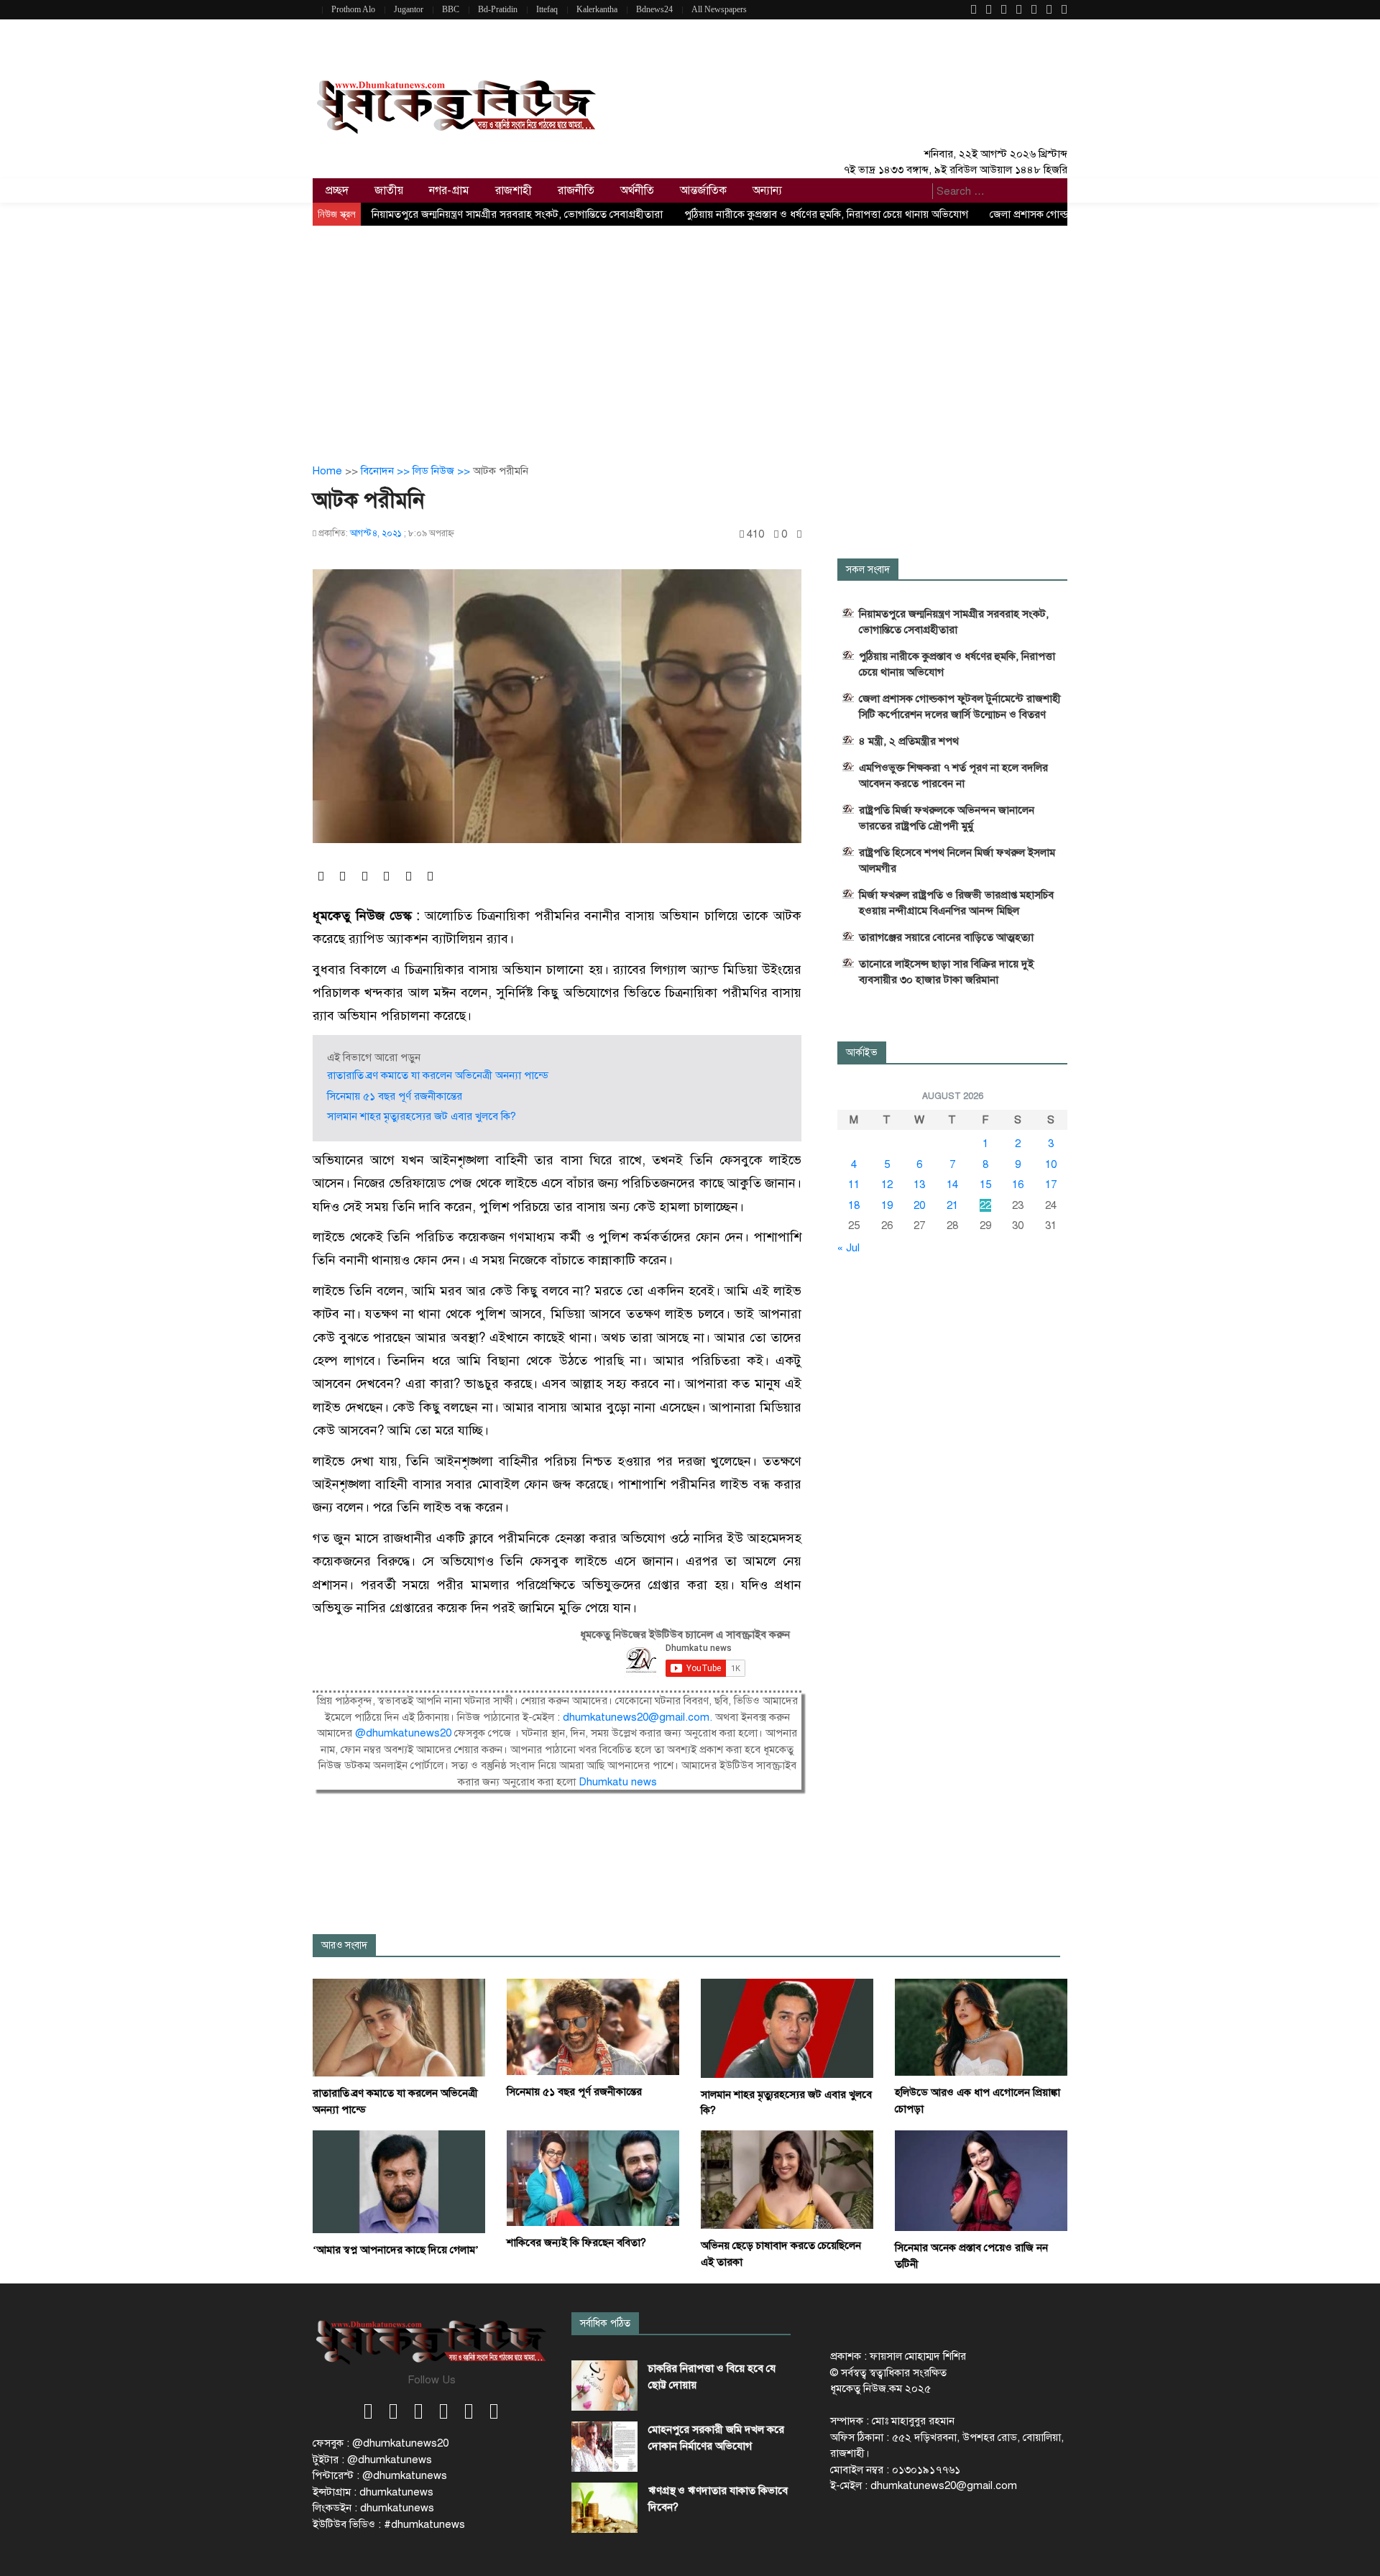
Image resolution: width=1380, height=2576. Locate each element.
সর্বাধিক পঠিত (605, 2323)
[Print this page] (799, 534)
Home (327, 471)
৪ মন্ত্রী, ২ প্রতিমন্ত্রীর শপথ (909, 741)
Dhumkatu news (618, 1782)
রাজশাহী (514, 190)
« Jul (848, 1248)
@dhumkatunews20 (403, 1733)
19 (887, 1205)
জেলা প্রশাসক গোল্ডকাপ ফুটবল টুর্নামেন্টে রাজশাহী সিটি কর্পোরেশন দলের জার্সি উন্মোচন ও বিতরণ (960, 707)
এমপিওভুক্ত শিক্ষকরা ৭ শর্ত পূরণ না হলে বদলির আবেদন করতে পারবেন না (953, 776)
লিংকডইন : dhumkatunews (373, 2508)
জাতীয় (389, 190)
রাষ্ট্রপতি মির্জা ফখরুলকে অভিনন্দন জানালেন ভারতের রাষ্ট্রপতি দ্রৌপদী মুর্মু (947, 818)
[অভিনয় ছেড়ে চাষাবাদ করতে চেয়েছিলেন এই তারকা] (787, 2179)
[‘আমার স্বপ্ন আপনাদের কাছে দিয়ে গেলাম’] (399, 2181)
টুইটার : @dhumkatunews (372, 2460)
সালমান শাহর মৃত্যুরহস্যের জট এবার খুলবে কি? (422, 1116)
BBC (451, 9)
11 (854, 1184)
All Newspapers (719, 9)
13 (919, 1184)
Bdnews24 (654, 9)
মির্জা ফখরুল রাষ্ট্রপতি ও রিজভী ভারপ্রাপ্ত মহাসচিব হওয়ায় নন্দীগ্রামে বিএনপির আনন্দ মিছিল (956, 903)
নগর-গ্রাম (449, 190)
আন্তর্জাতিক (703, 190)
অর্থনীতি (637, 190)
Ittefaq (547, 9)
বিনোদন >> (387, 471)
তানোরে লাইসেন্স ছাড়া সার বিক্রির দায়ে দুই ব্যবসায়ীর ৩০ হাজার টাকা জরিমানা (946, 972)
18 (854, 1205)
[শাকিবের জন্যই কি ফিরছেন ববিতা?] (593, 2177)
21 (952, 1205)
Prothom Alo (353, 9)
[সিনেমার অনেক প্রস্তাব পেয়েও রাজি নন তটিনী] (981, 2180)
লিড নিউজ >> (443, 471)
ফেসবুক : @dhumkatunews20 (381, 2443)
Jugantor (409, 9)
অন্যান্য (767, 190)
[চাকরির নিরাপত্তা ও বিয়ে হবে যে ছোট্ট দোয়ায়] (604, 2386)
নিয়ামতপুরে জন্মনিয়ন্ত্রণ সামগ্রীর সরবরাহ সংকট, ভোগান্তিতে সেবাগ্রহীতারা (517, 214)
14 (952, 1184)
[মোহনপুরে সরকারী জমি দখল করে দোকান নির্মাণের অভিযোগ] (604, 2447)
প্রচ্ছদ (337, 190)
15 (985, 1184)
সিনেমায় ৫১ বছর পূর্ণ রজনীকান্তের (395, 1096)
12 (887, 1184)
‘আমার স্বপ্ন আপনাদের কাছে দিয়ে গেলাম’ (396, 2250)
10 (1051, 1164)
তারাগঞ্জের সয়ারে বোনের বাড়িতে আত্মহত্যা (946, 937)
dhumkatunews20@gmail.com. (639, 1717)
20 (919, 1205)
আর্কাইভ (862, 1053)
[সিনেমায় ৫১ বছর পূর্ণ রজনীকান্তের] (593, 2026)
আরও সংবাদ (344, 1945)
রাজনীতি (576, 190)
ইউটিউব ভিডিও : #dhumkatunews (389, 2524)
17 (1051, 1184)
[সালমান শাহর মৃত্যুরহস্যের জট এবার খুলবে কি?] (787, 2028)
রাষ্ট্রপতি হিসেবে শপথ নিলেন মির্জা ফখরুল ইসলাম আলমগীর (957, 860)
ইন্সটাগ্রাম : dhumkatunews (373, 2492)
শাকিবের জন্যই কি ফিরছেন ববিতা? (576, 2242)
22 (985, 1205)
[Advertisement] (690, 333)
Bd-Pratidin (498, 9)
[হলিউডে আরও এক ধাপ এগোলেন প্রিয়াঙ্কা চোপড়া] (981, 2027)
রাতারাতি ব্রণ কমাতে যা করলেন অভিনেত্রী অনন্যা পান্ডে (438, 1075)
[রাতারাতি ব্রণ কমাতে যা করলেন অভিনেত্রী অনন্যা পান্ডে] (399, 2027)
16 (1018, 1184)
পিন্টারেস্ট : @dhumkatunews (380, 2475)
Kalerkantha (597, 9)
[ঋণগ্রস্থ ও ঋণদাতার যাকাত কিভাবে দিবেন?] (604, 2508)
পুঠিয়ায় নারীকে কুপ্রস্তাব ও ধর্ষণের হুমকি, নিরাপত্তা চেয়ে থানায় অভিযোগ (826, 214)
